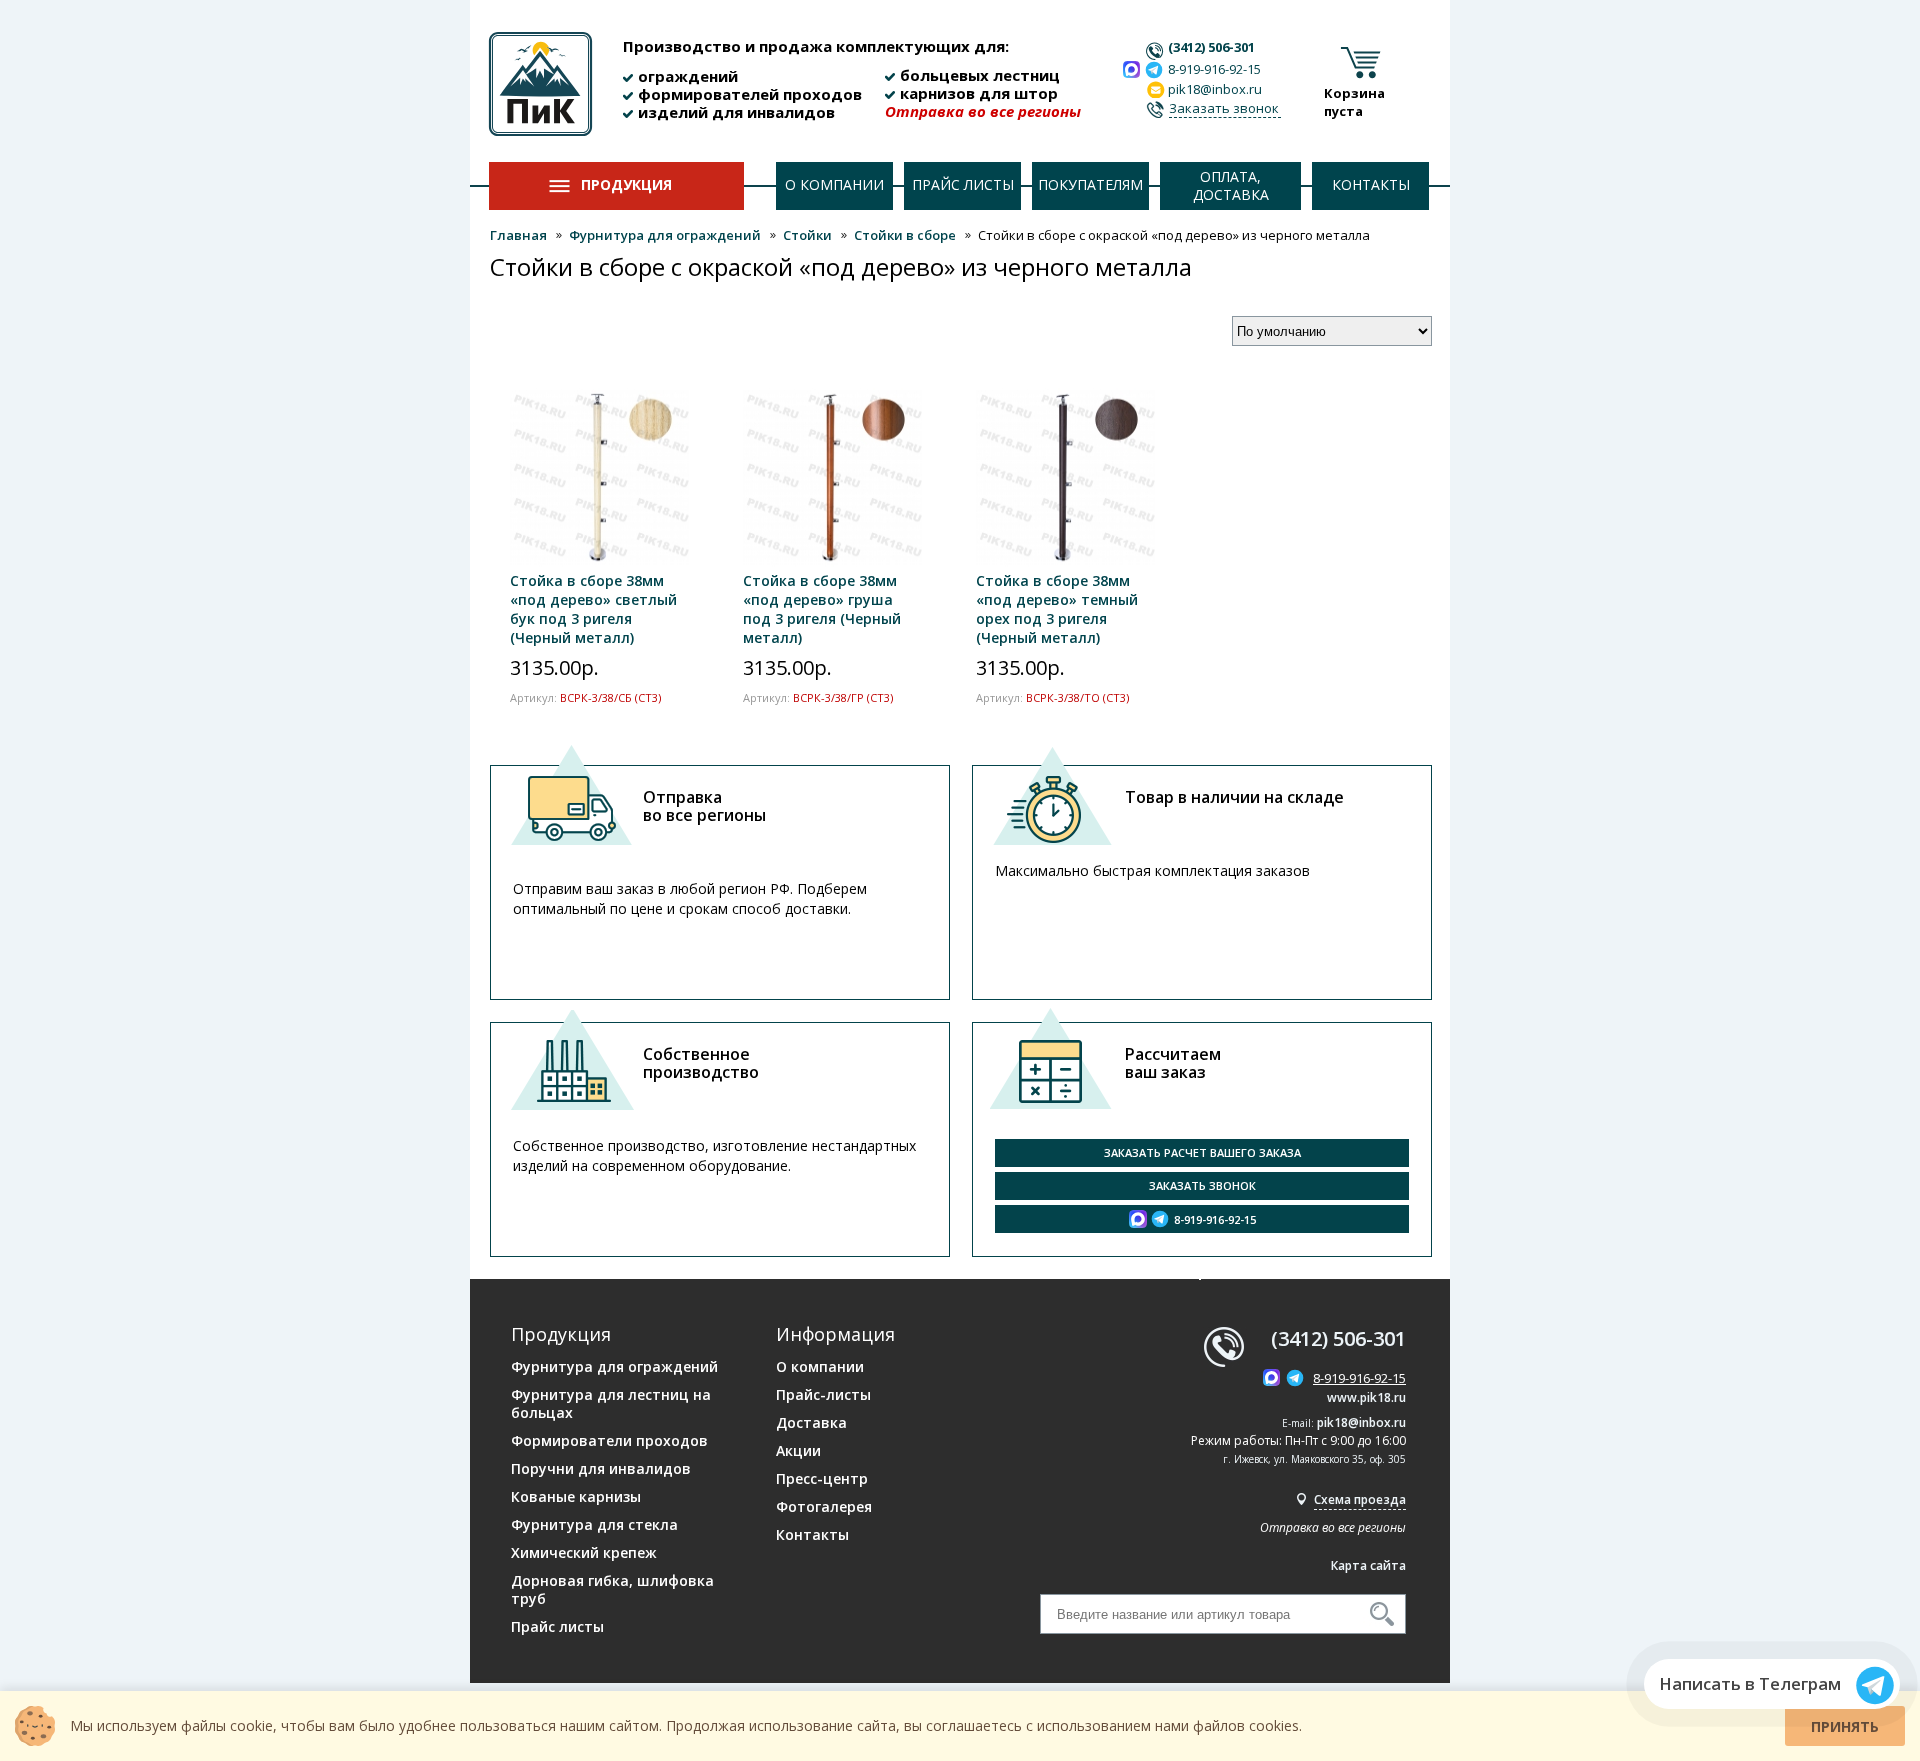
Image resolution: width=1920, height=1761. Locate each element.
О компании (834, 184)
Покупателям (1090, 184)
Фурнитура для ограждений (665, 235)
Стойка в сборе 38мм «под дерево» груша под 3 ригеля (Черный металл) (822, 609)
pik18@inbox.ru (1361, 1422)
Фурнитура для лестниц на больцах (611, 1404)
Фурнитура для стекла (594, 1525)
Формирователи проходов (609, 1441)
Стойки (807, 235)
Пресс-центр (822, 1479)
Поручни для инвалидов (601, 1469)
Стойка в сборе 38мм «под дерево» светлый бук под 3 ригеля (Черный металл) (593, 609)
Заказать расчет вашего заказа (1202, 1152)
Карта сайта (1368, 1565)
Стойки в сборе (905, 235)
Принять (1845, 1726)
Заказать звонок (1224, 108)
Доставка (811, 1423)
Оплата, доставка (1231, 185)
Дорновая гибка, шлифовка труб (612, 1590)
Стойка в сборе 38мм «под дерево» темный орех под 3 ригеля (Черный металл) (1057, 609)
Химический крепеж (584, 1553)
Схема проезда (1360, 1499)
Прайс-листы (823, 1395)
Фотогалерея (824, 1507)
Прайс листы (963, 184)
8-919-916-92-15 (1214, 69)
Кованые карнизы (576, 1497)
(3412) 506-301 (1211, 47)
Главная (518, 235)
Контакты (1371, 184)
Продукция (626, 184)
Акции (798, 1451)
